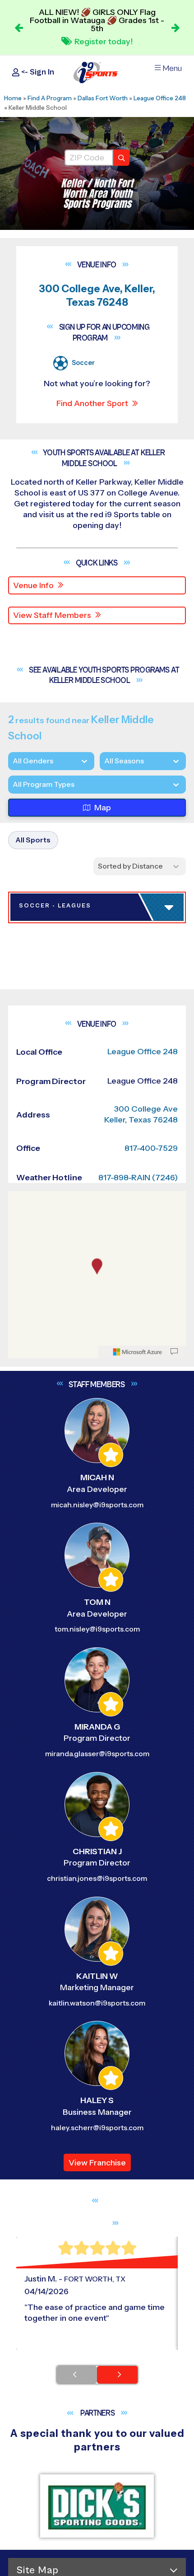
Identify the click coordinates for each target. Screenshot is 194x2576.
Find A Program (50, 98)
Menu (172, 68)
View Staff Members (52, 615)
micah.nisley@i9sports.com (97, 2179)
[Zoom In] (20, 1874)
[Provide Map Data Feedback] (174, 2026)
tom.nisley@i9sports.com (97, 2304)
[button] (99, 1269)
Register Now (51, 1577)
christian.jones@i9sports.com (97, 2553)
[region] (97, 1950)
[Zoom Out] (20, 1889)
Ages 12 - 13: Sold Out (69, 1239)
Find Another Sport (92, 403)
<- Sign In (37, 72)
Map (103, 808)
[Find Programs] (121, 158)
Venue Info (33, 585)
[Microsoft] (138, 2026)
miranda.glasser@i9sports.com (97, 2429)
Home (13, 98)
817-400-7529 (151, 1823)
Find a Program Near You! (102, 39)
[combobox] (13, 784)
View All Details (52, 1269)
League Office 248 (160, 98)
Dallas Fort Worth (103, 98)
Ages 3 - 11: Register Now (77, 1212)
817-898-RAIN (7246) (138, 1852)
